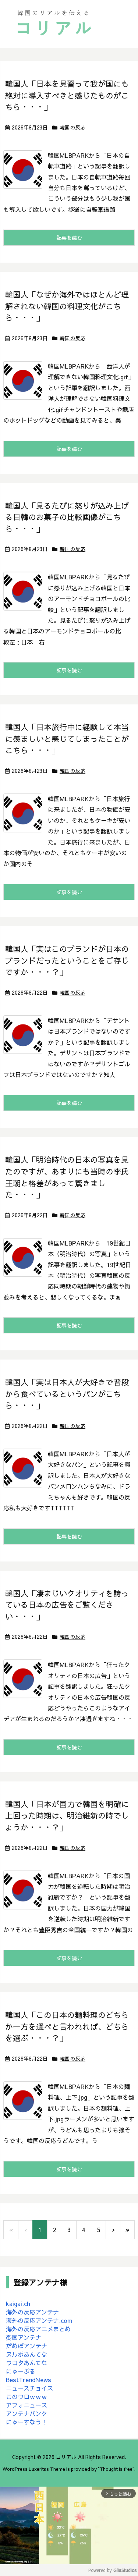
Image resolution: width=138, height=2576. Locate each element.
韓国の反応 (72, 127)
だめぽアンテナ (26, 2346)
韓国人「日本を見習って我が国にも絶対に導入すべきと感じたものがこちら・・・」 (67, 95)
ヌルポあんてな (26, 2354)
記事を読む (69, 238)
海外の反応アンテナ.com (39, 2320)
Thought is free (116, 2469)
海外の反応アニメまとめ (38, 2329)
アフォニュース (26, 2405)
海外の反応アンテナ (32, 2312)
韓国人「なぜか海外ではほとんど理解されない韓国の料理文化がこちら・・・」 (67, 306)
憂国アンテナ (24, 2337)
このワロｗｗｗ (26, 2396)
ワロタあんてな (26, 2363)
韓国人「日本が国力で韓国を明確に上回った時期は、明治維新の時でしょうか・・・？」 (67, 1816)
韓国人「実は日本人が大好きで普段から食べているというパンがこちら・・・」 (67, 1394)
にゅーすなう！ (26, 2422)
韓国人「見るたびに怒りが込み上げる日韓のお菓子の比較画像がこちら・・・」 (67, 517)
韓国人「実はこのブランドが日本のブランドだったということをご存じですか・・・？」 (67, 960)
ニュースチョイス (29, 2388)
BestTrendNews (29, 2380)
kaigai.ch (18, 2303)
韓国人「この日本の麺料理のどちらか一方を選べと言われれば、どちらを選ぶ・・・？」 (67, 2026)
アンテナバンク (26, 2413)
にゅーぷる (21, 2371)
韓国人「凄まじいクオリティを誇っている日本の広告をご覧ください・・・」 (67, 1605)
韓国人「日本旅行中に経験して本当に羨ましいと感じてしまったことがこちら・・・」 (67, 739)
